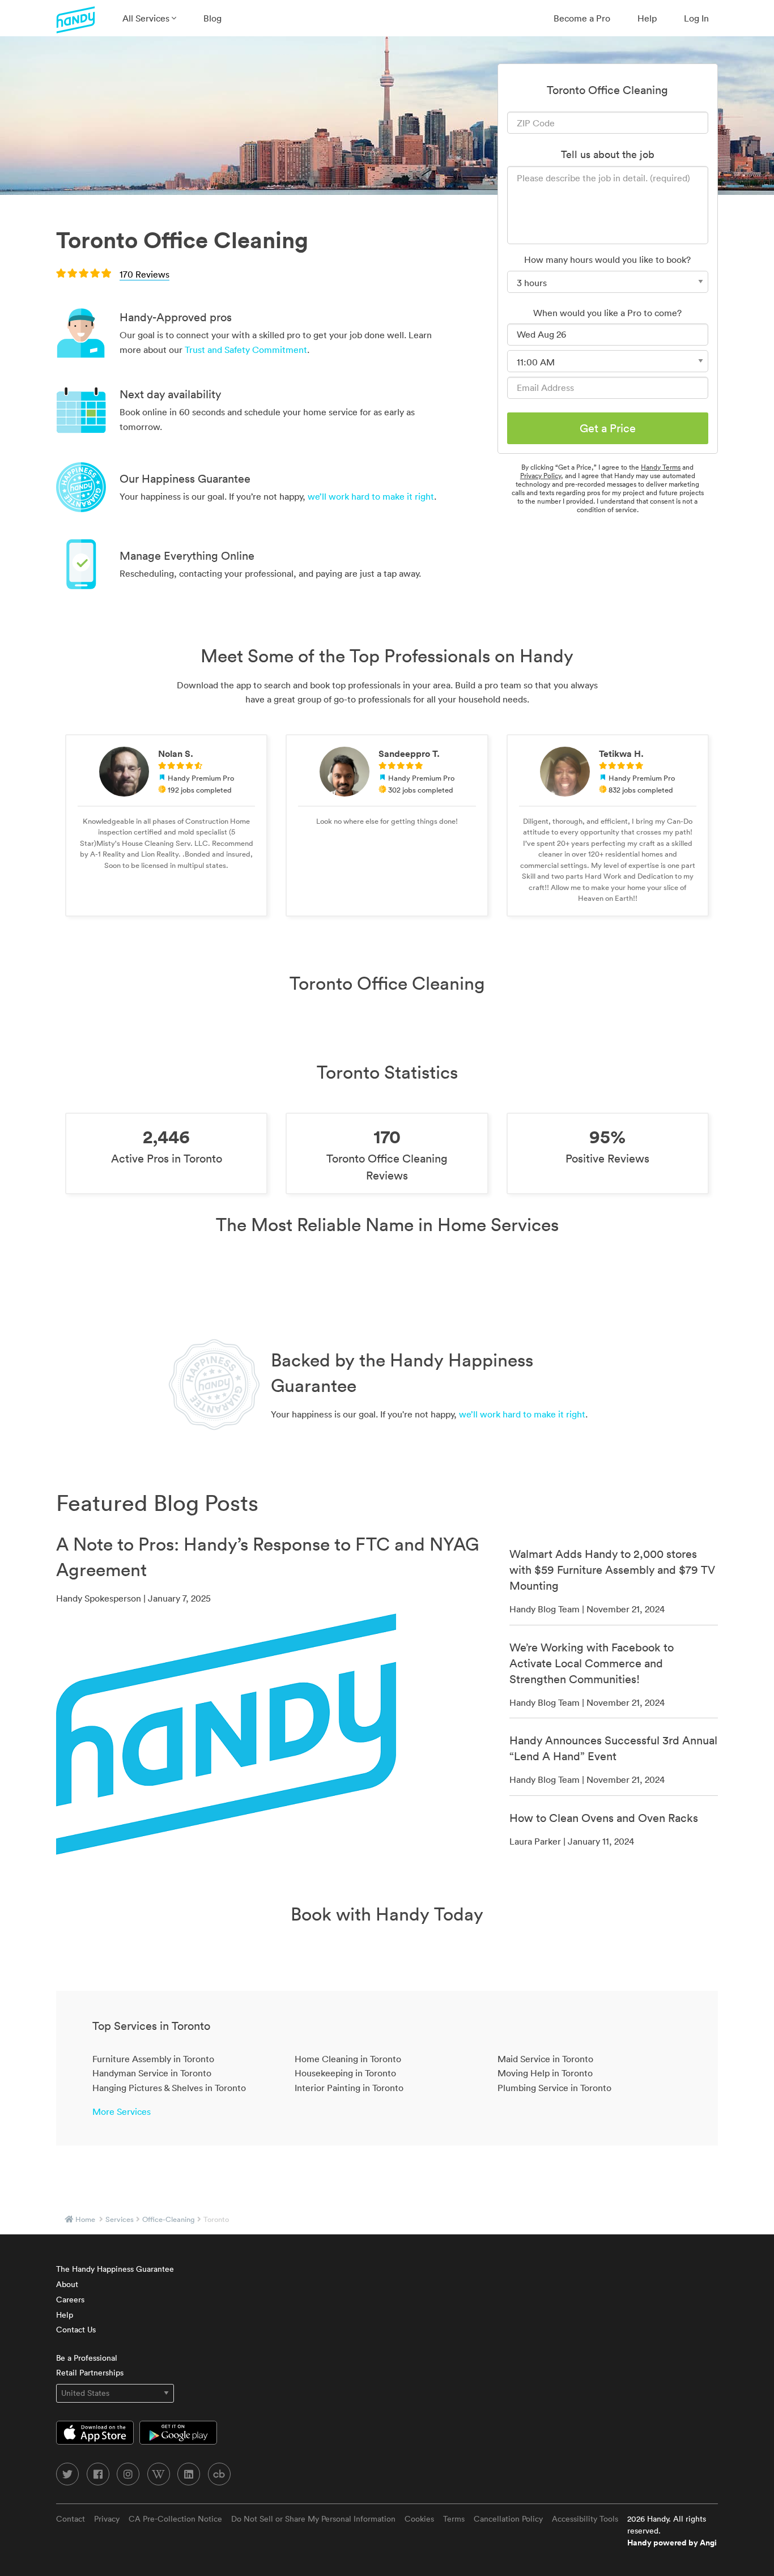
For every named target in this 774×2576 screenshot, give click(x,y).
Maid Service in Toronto (545, 2059)
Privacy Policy (541, 476)
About (67, 2284)
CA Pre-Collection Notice (175, 2519)
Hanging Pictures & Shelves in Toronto (169, 2088)
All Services (147, 18)
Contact (71, 2519)
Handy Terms (661, 467)
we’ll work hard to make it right (371, 496)
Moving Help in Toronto (545, 2073)
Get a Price (608, 428)
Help (647, 18)
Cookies (419, 2519)
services (120, 2219)
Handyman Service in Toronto (152, 2073)
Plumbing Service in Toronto (554, 2088)
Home (85, 2219)
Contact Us (76, 2330)
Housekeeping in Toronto (345, 2073)
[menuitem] (149, 18)
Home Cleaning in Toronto (348, 2059)
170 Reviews (144, 274)
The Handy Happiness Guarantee (115, 2269)
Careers (70, 2300)
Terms (454, 2519)
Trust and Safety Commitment (246, 350)
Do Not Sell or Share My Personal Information (313, 2519)
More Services (122, 2111)
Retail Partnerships (90, 2373)
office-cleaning (169, 2219)
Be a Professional (87, 2358)
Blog (212, 18)
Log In (696, 18)
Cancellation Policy (508, 2519)
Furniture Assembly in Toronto (153, 2059)
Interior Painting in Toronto (349, 2088)
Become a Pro (582, 18)
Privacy (107, 2519)
